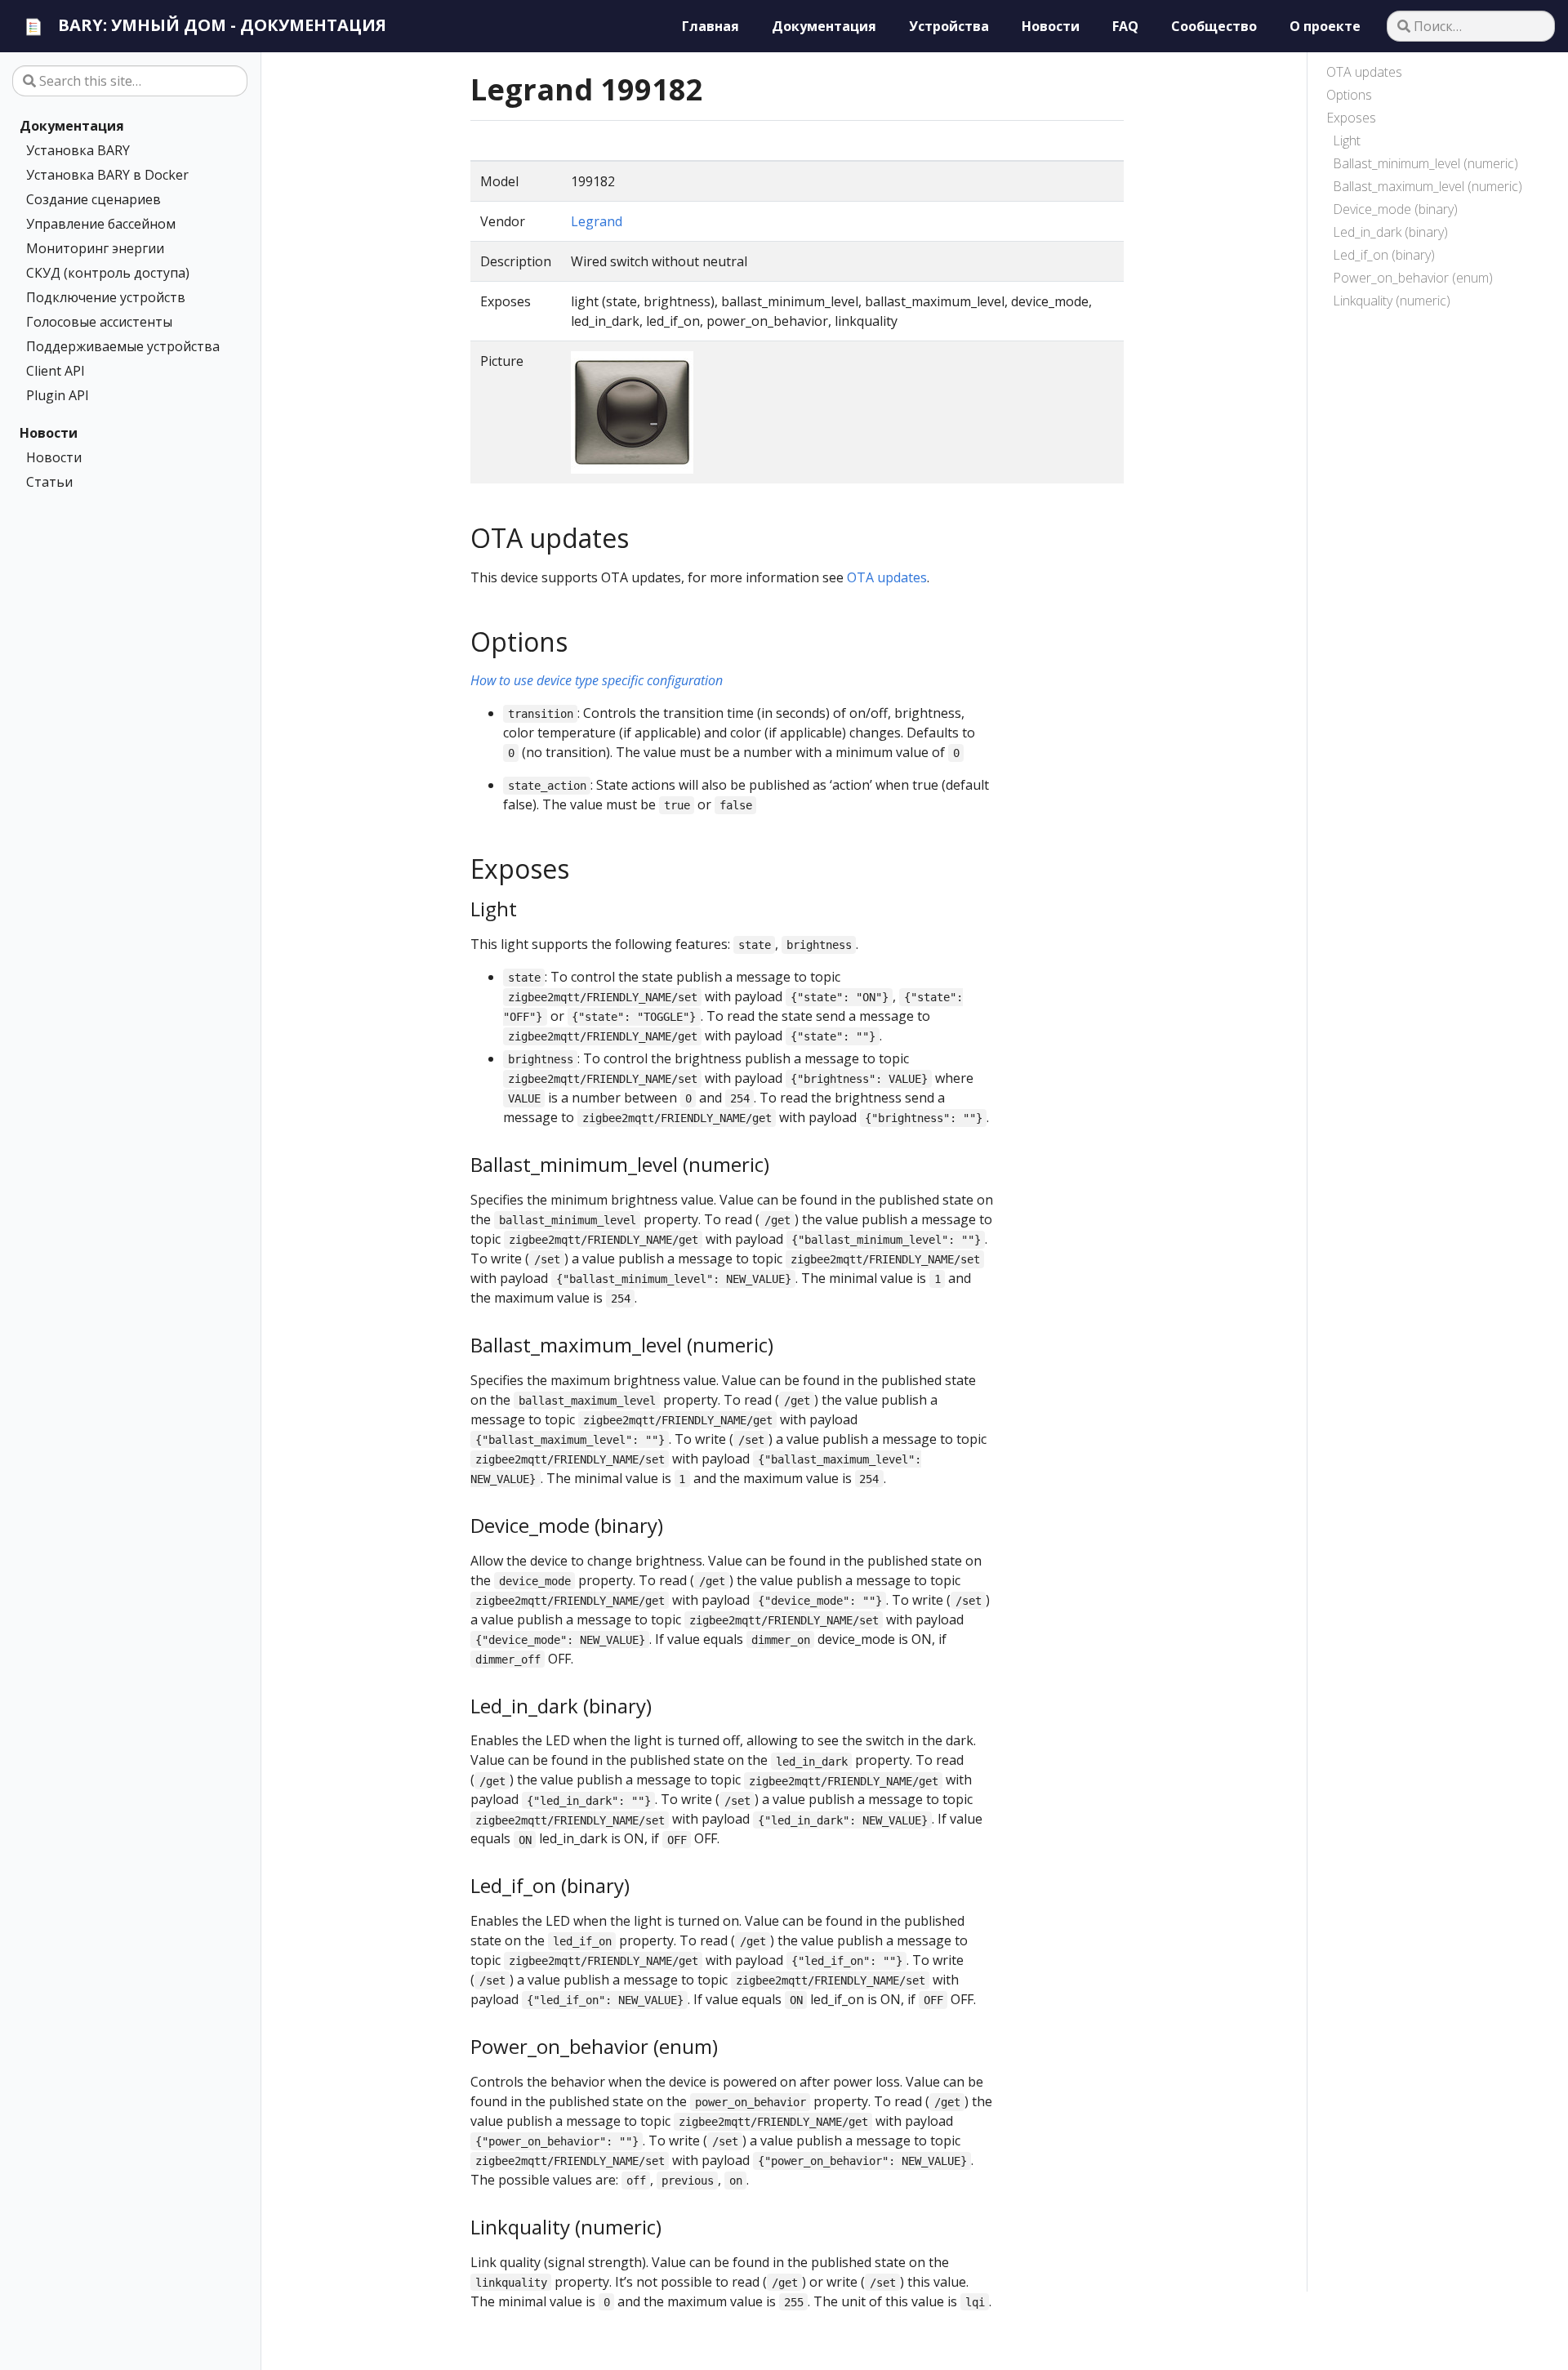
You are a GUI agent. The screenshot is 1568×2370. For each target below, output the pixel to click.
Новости (49, 433)
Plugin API (58, 395)
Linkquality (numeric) (1392, 301)
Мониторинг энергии (95, 248)
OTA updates (1364, 72)
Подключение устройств (106, 297)
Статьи (49, 482)
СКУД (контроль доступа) (108, 273)
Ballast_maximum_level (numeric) (1428, 186)
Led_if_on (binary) (1384, 255)
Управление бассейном (101, 224)
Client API (56, 371)
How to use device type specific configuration (597, 680)
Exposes (1351, 118)
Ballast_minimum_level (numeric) (1425, 163)
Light (1347, 140)
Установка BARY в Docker (107, 175)
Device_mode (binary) (1395, 209)
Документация (72, 126)
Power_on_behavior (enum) (1413, 278)
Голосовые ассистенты (99, 322)
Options (1349, 95)
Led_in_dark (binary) (1390, 232)
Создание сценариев (94, 199)
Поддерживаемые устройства (123, 346)
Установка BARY (78, 150)
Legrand (597, 221)
